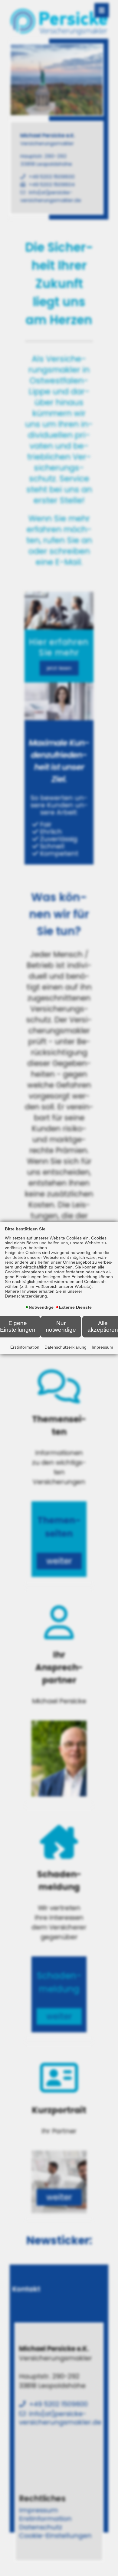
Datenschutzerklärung (66, 1347)
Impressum (102, 1347)
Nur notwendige (61, 1326)
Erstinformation (25, 1347)
